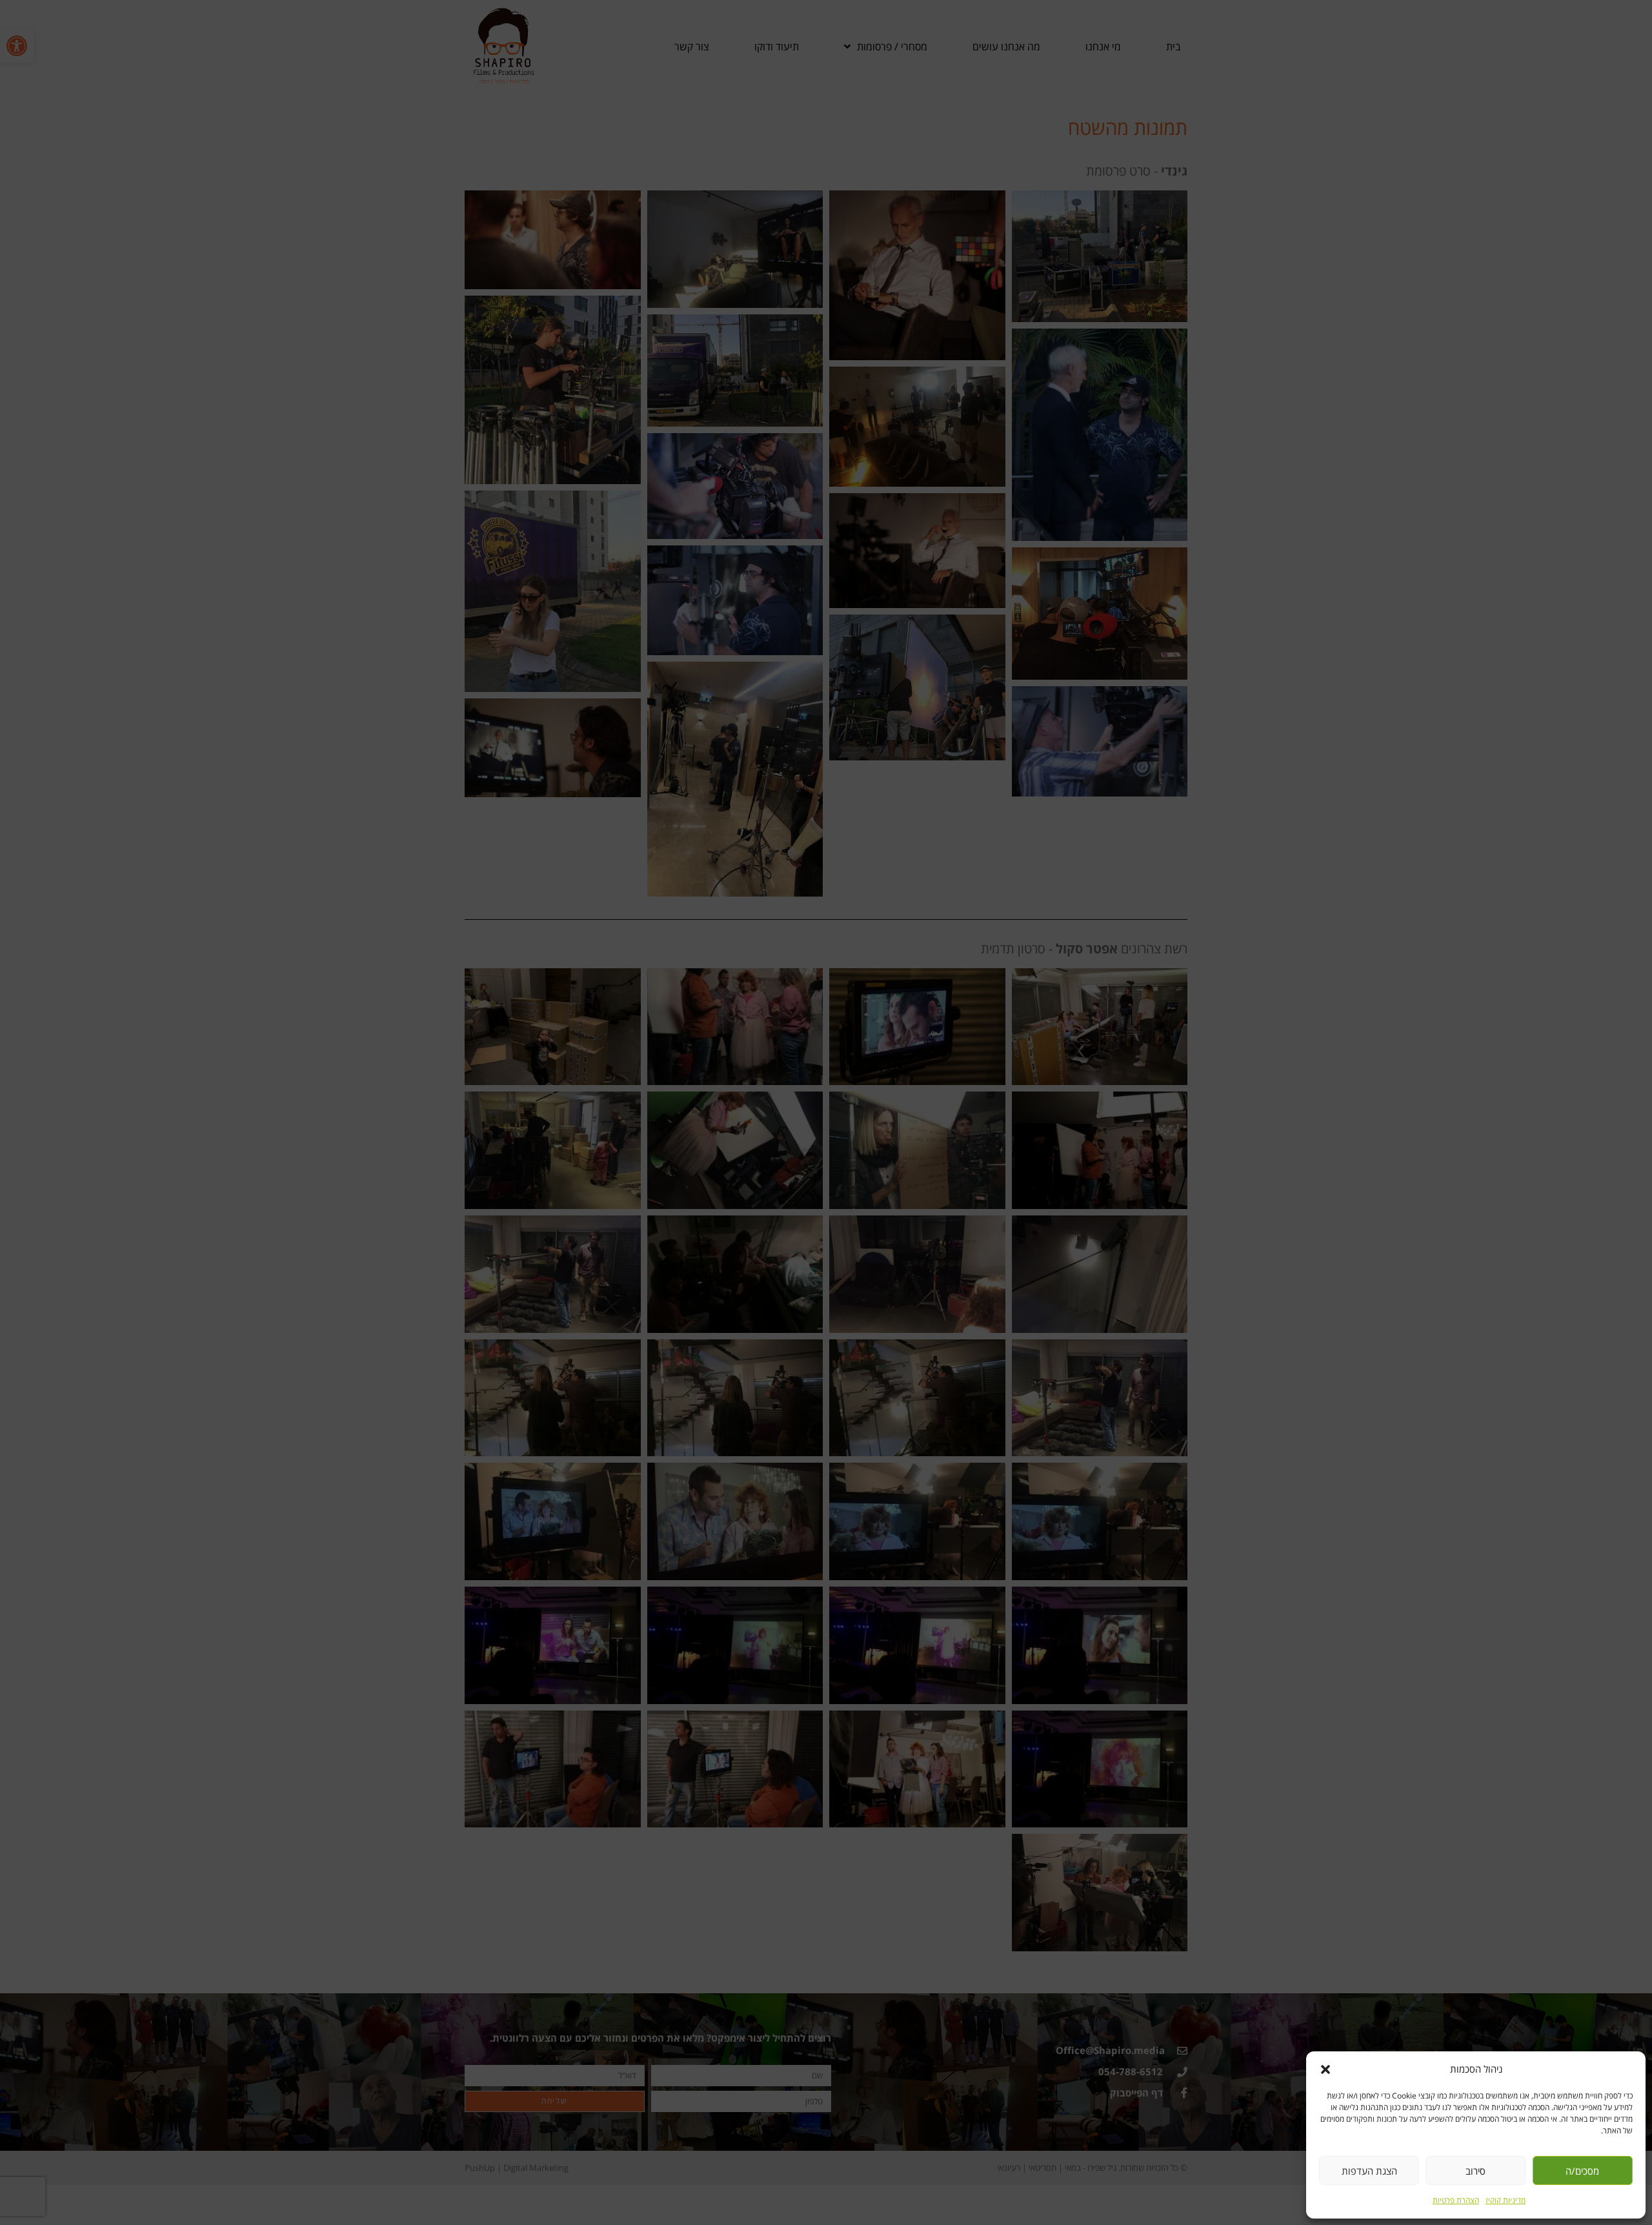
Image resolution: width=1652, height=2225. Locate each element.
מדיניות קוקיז (1506, 2200)
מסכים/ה (1582, 2171)
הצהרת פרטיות (1456, 2200)
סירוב (1476, 2171)
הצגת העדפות (1369, 2171)
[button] (1325, 2069)
